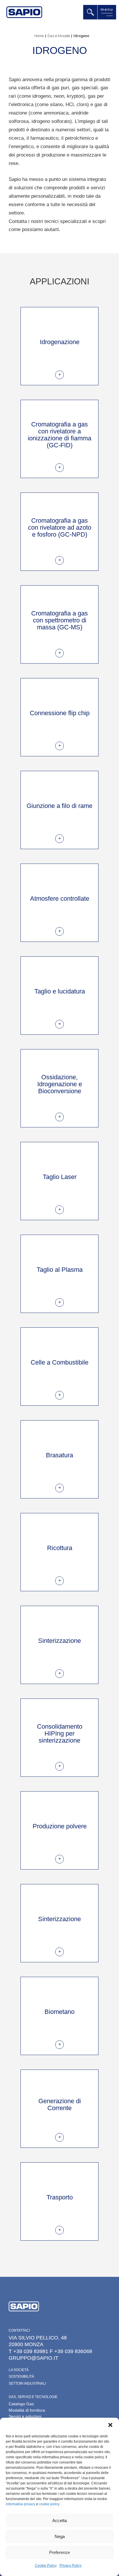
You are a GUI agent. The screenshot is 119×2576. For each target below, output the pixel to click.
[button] (110, 2425)
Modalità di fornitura (27, 2410)
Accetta (59, 2520)
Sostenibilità (21, 2377)
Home (39, 36)
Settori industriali (27, 2384)
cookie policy (49, 2504)
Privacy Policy (70, 2566)
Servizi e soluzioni (25, 2416)
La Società (19, 2370)
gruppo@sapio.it (34, 2358)
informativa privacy (21, 2504)
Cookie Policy (46, 2566)
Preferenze (59, 2552)
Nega (60, 2536)
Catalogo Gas (21, 2404)
